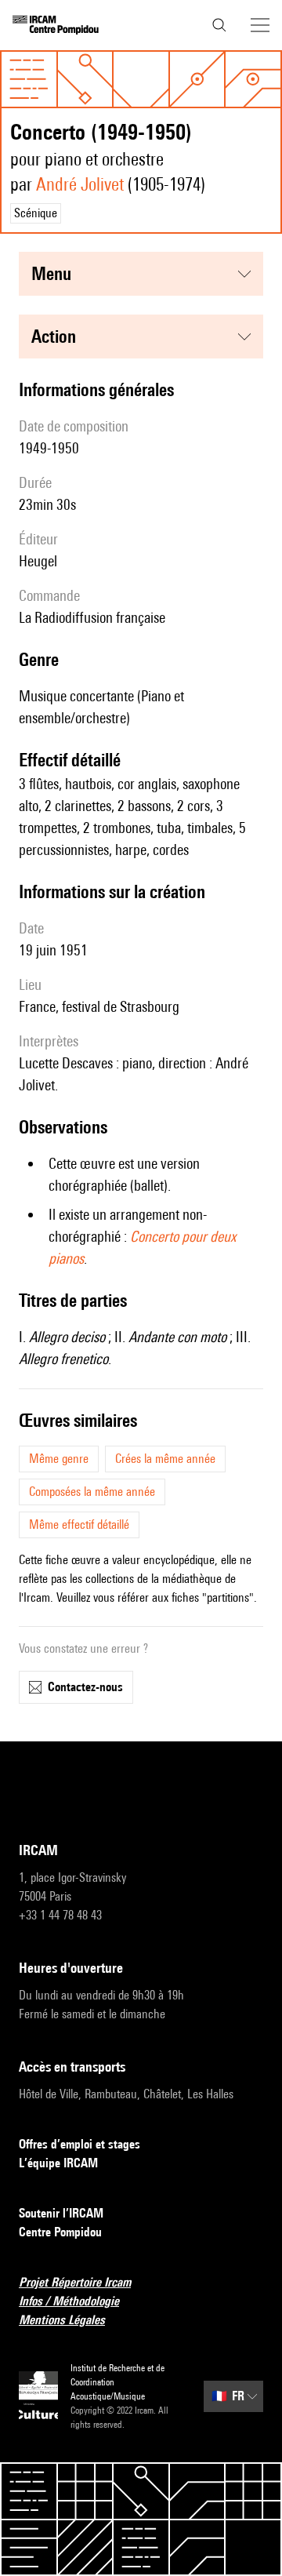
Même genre (59, 1459)
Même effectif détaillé (79, 1524)
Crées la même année (165, 1459)
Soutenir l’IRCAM (61, 2213)
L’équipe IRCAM (58, 2163)
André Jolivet (80, 184)
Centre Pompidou (60, 2232)
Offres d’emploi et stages (80, 2144)
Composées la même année (92, 1492)
